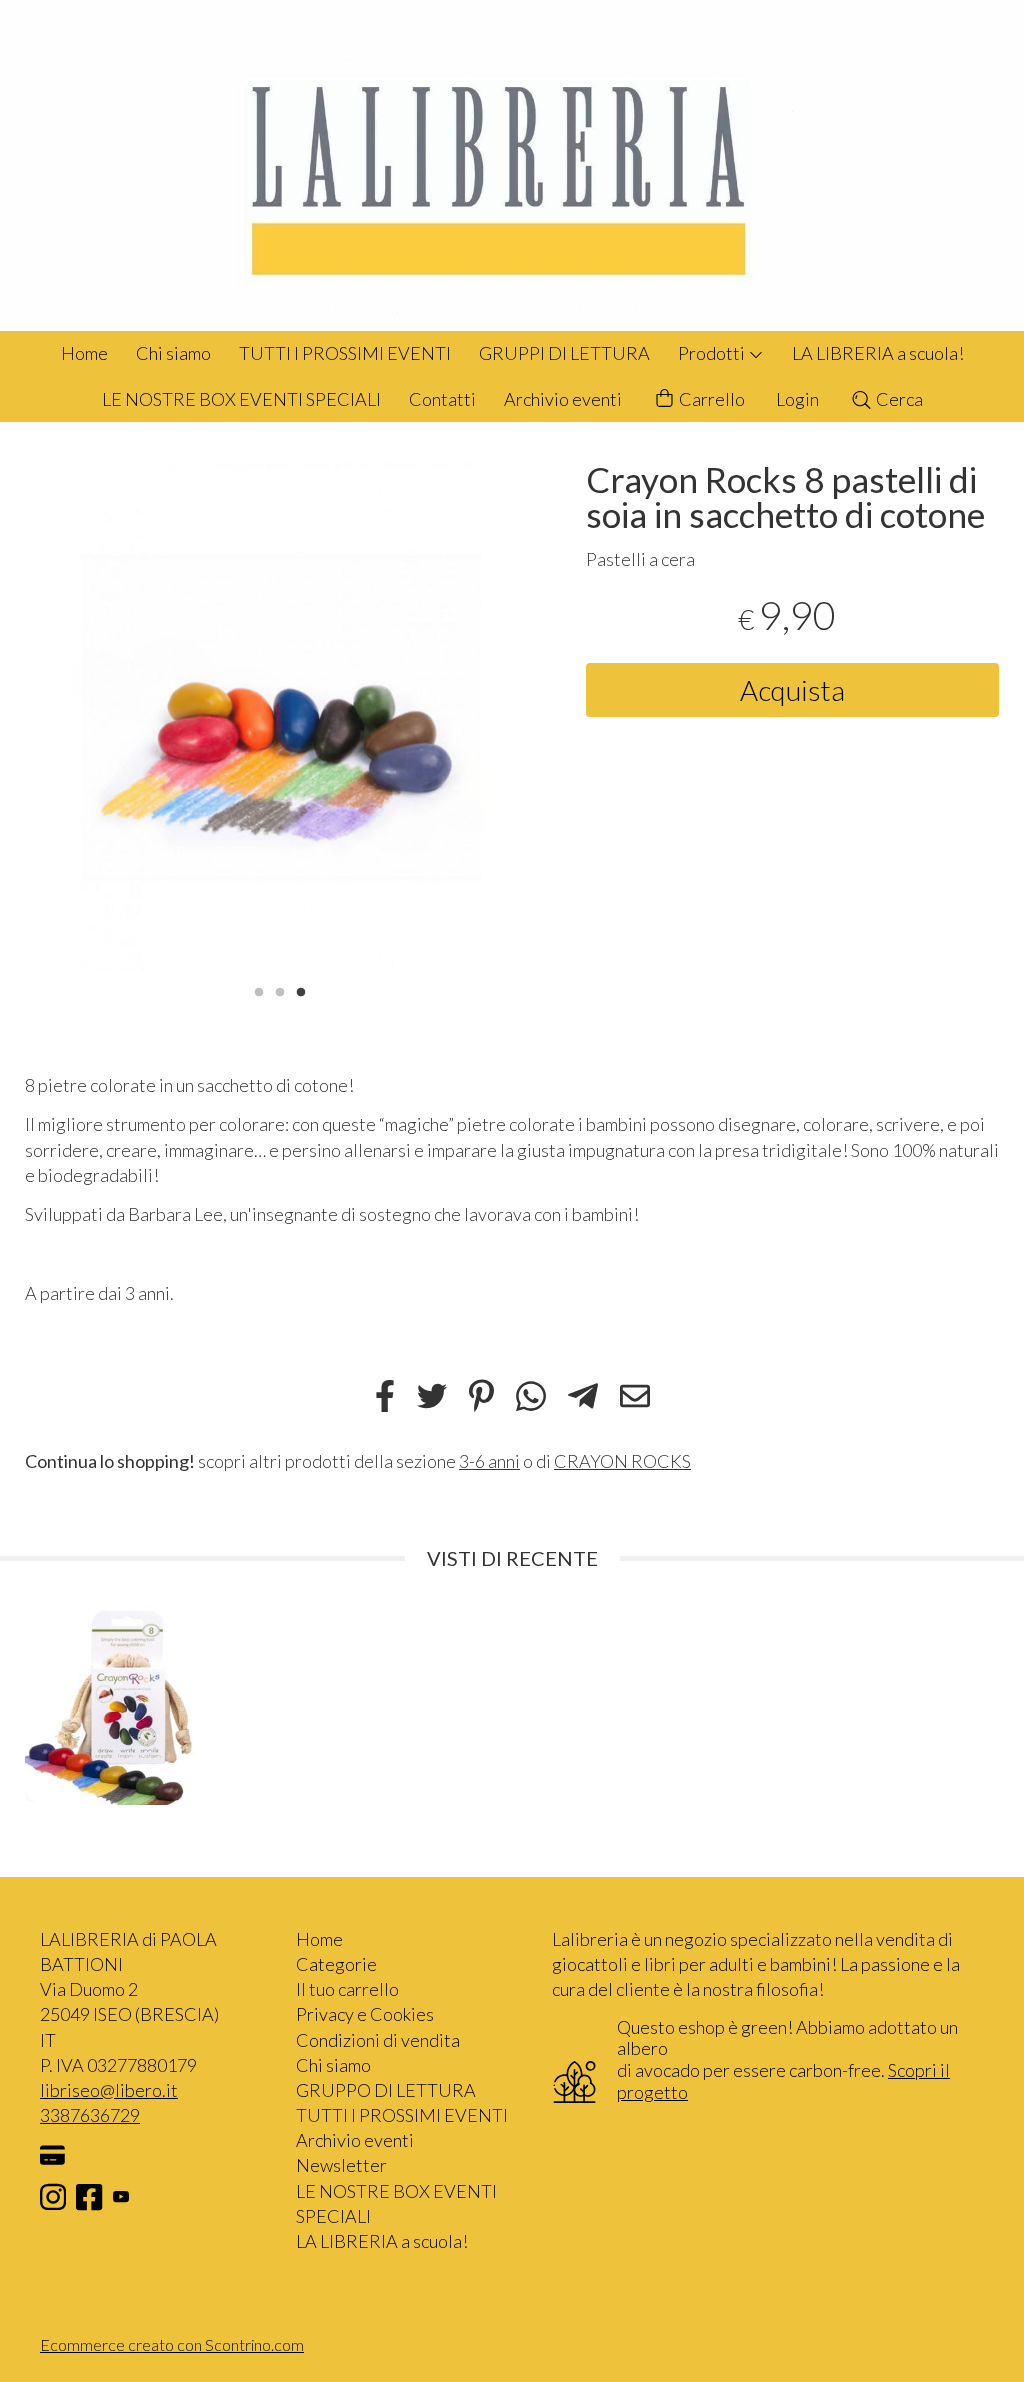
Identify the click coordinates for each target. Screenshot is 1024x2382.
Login (797, 399)
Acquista (792, 690)
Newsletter (341, 2165)
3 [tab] (301, 990)
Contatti (442, 399)
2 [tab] (280, 990)
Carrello (710, 399)
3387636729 (90, 2115)
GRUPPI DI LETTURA (564, 353)
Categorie (336, 1964)
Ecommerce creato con (172, 2344)
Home (84, 353)
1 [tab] (259, 990)
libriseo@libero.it (109, 2090)
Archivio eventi (563, 399)
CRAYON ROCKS (622, 1461)
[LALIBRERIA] (512, 165)
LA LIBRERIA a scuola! (878, 353)
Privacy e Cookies (365, 2014)
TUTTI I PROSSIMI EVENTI (345, 353)
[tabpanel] (280, 717)
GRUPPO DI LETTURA (386, 2090)
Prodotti (713, 353)
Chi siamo (173, 353)
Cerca (898, 399)
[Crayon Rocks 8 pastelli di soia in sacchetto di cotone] (280, 717)
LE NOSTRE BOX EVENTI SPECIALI (241, 399)
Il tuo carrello (347, 1989)
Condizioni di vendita (378, 2040)
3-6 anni (489, 1461)
